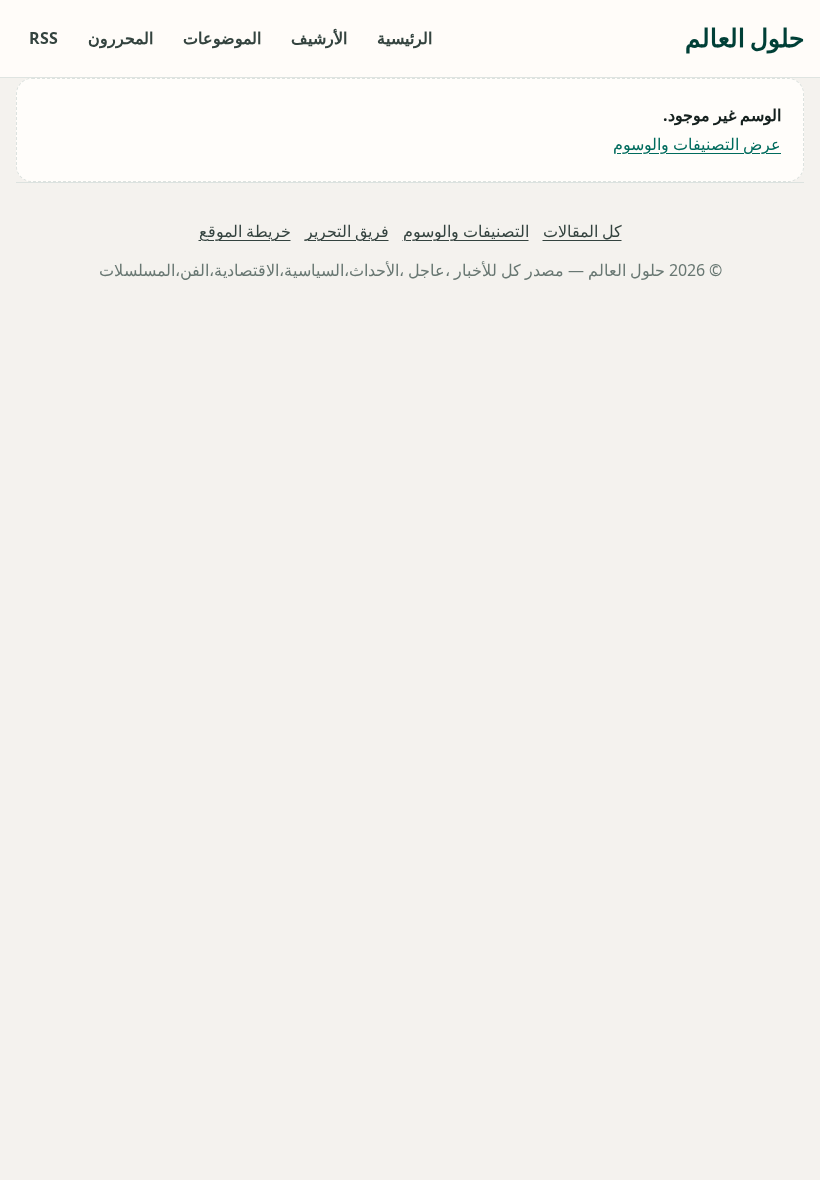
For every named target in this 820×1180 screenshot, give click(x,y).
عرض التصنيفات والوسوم (697, 144)
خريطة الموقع (245, 231)
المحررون (120, 38)
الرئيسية (404, 38)
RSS (43, 38)
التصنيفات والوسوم (466, 231)
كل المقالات (582, 231)
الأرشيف (319, 38)
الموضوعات (222, 38)
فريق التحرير (347, 231)
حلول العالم (744, 37)
